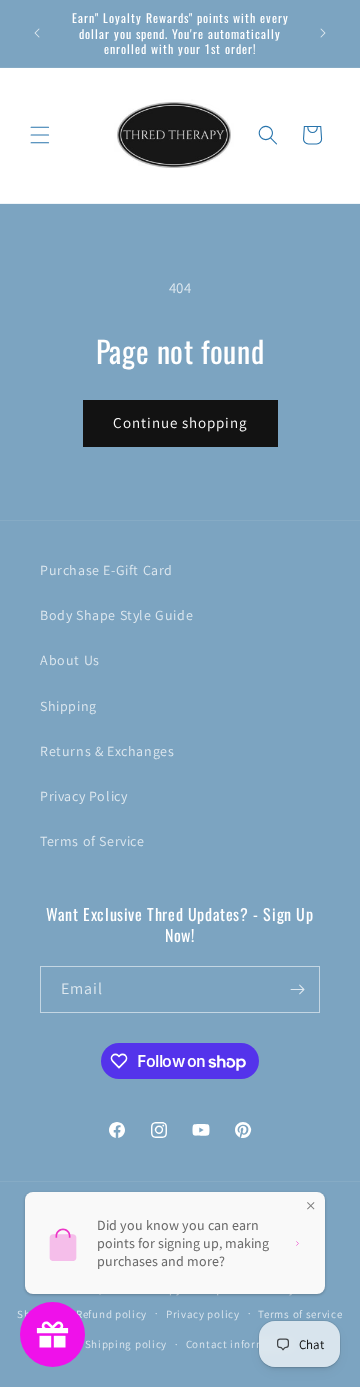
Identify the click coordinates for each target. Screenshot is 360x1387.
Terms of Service (92, 841)
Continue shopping (180, 422)
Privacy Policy (83, 796)
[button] (40, 135)
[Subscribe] (297, 989)
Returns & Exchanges (107, 751)
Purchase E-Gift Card (106, 570)
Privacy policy (203, 1314)
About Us (70, 660)
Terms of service (300, 1314)
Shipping (68, 706)
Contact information (240, 1344)
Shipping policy (126, 1344)
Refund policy (111, 1314)
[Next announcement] (323, 33)
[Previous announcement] (37, 33)
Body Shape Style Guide (116, 615)
